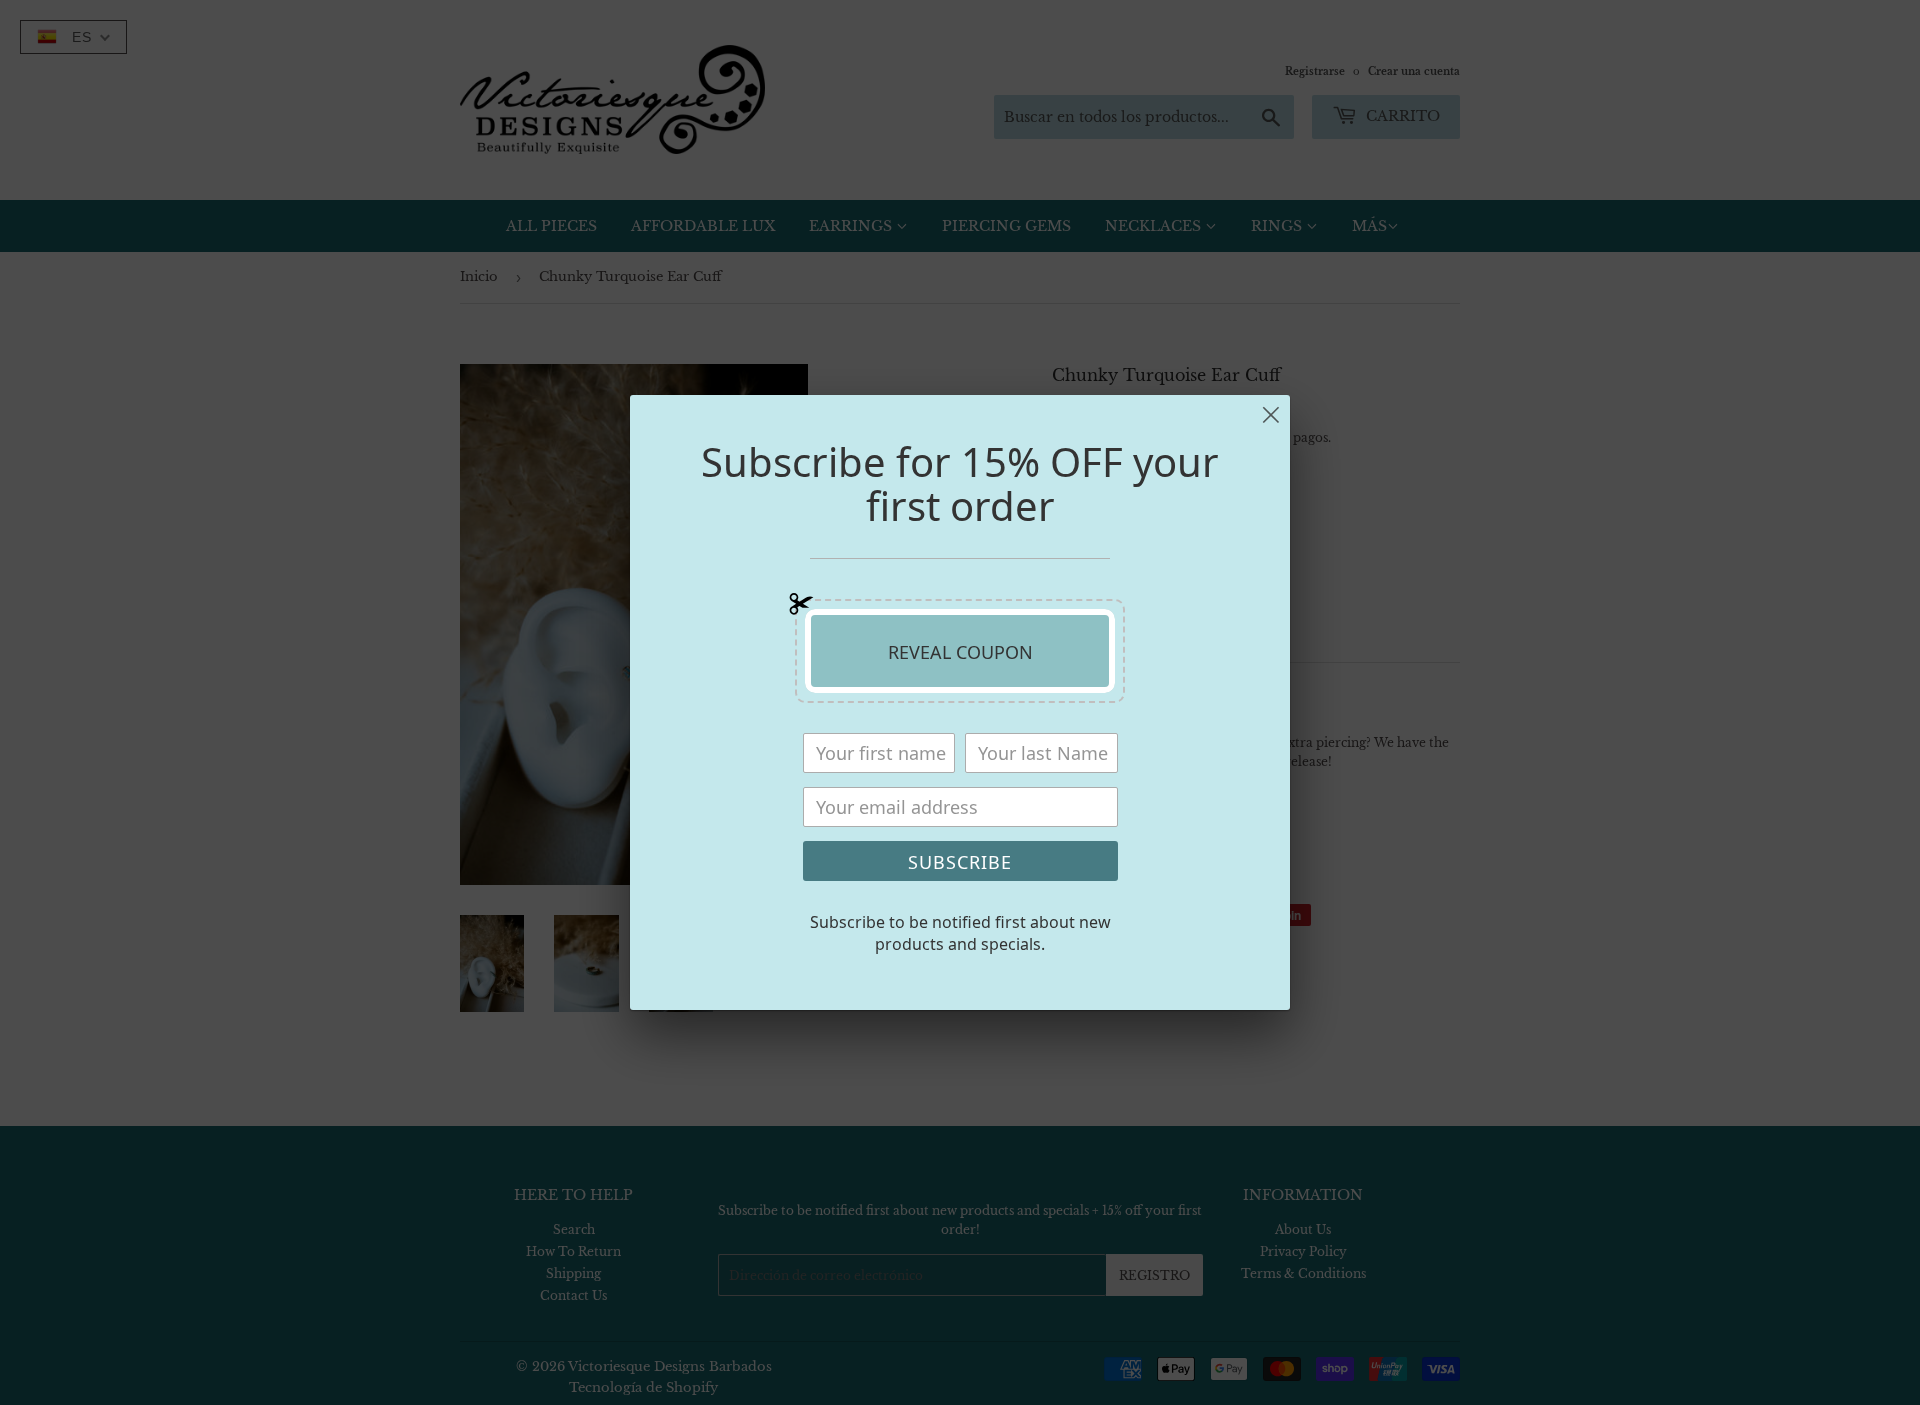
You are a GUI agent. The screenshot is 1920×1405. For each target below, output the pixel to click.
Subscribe (960, 862)
